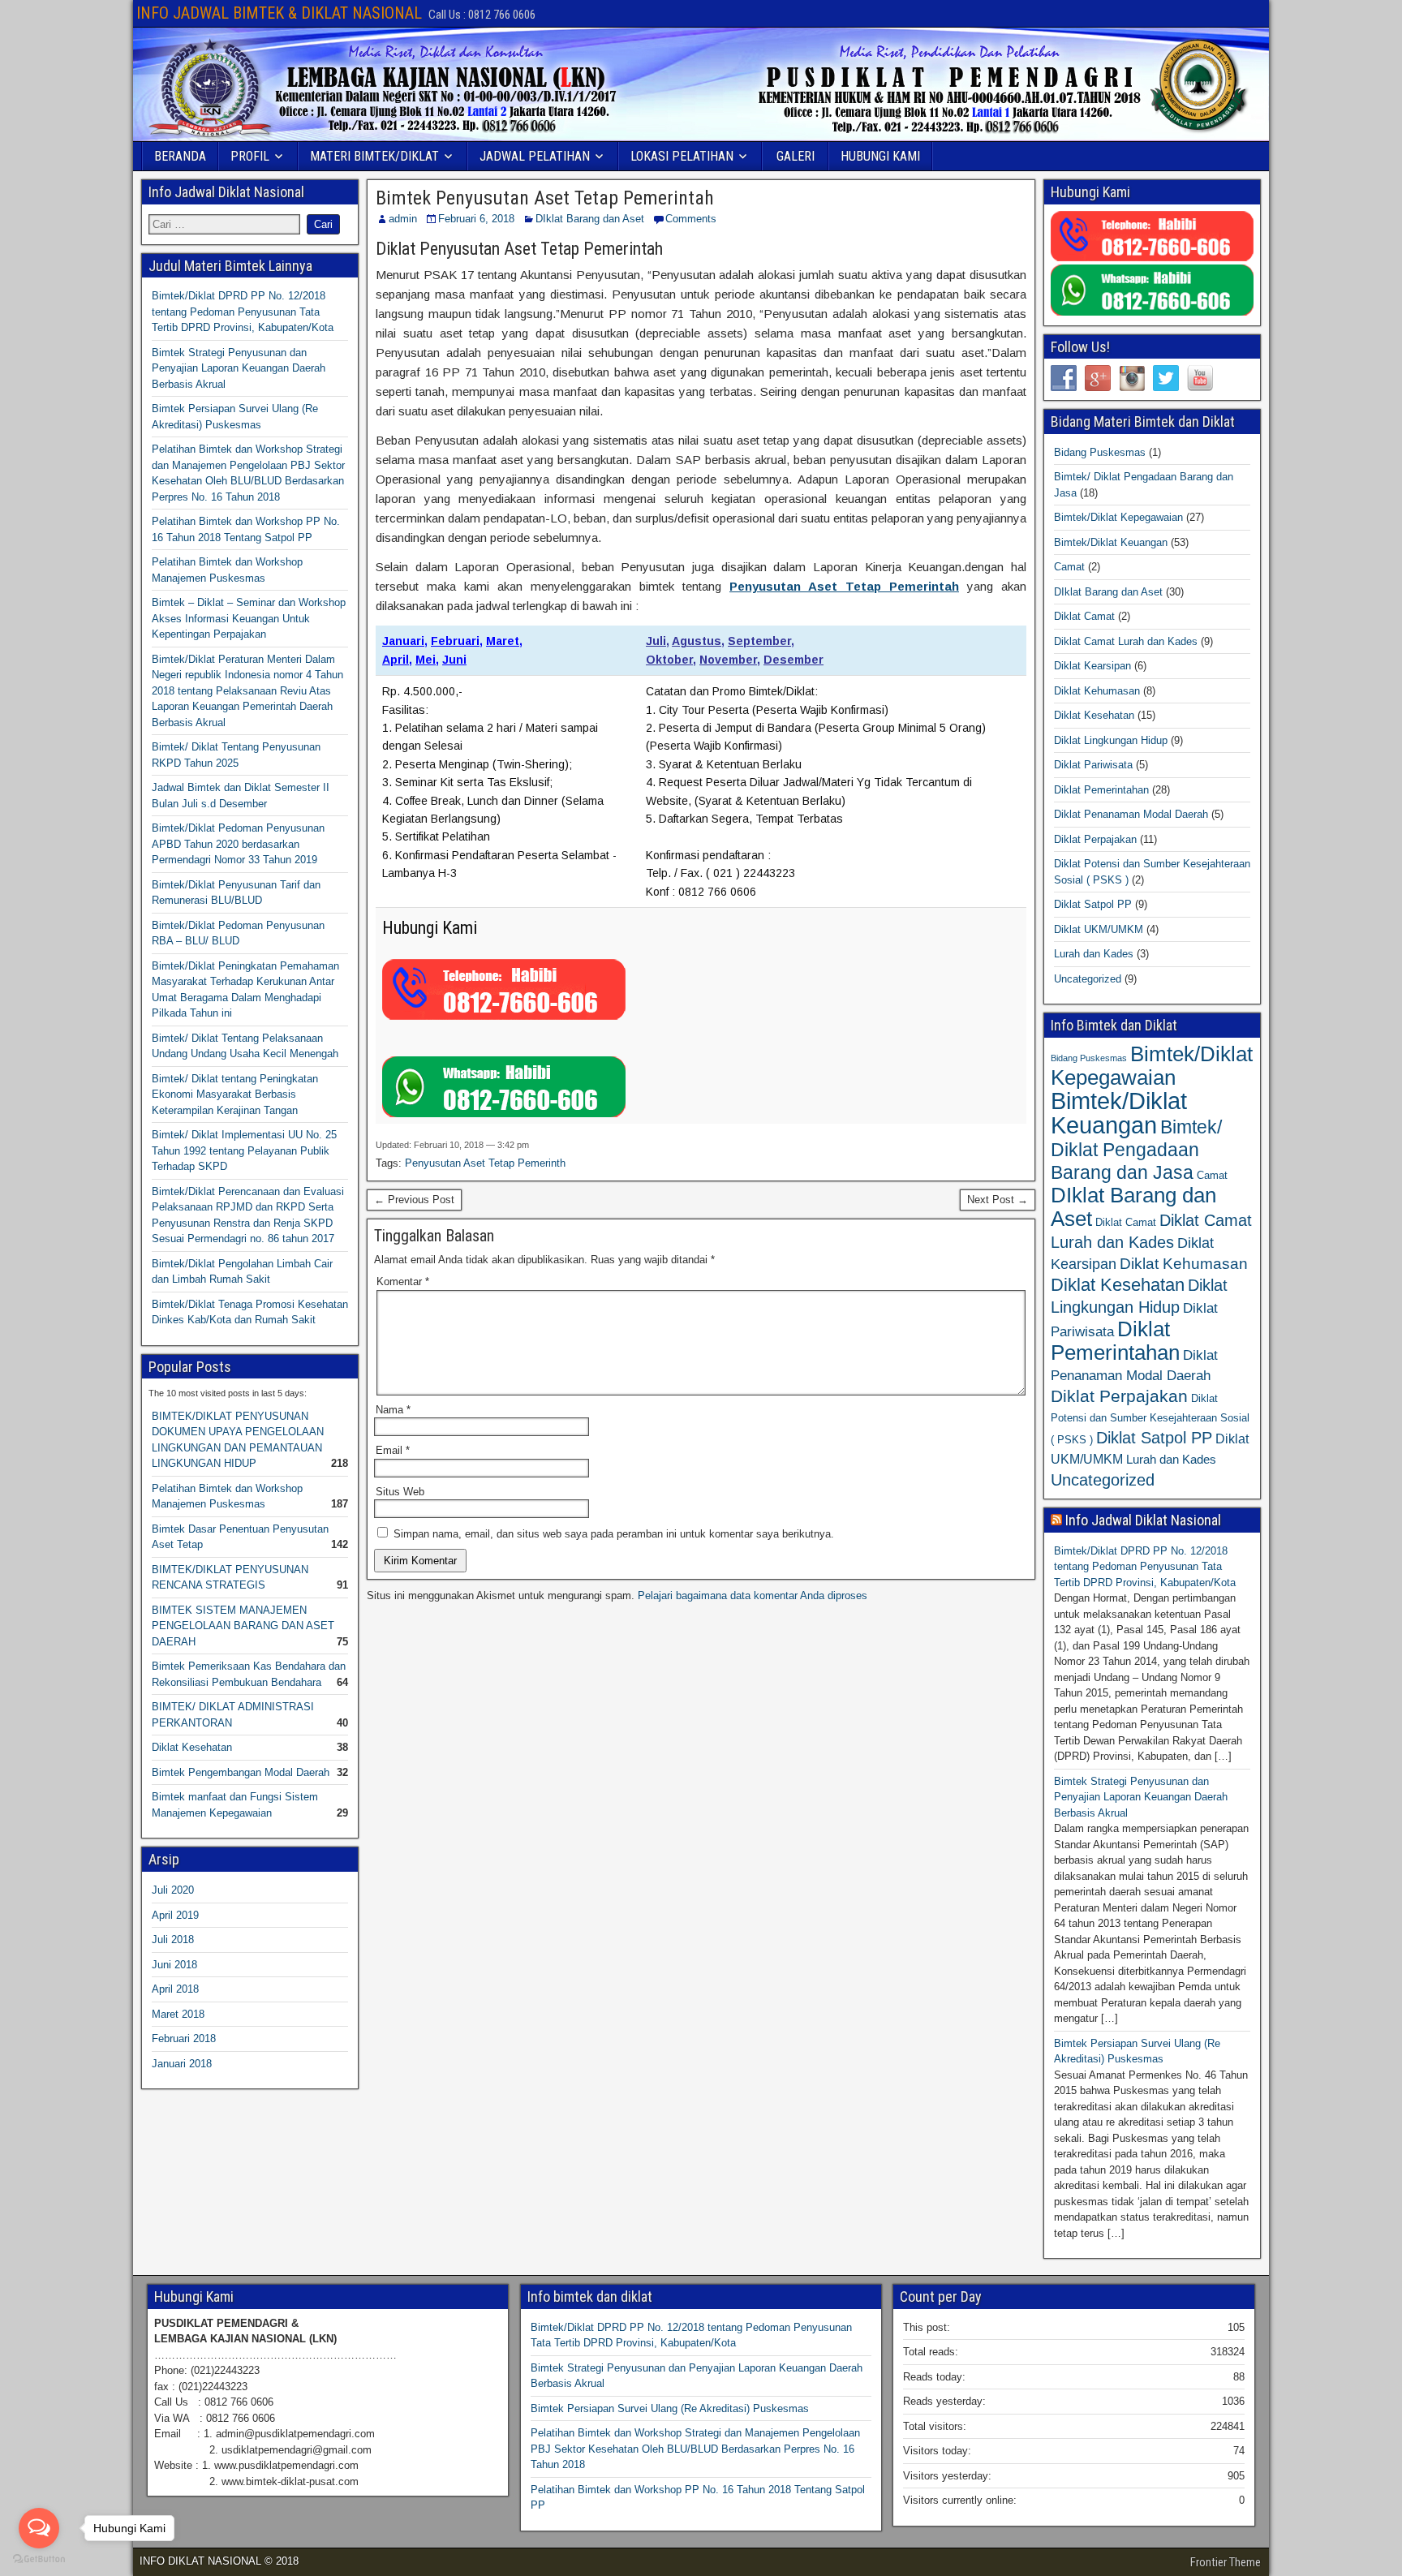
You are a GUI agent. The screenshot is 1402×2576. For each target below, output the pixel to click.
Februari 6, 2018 (476, 219)
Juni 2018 (174, 1965)
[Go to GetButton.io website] (39, 2559)
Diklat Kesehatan (192, 1747)
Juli (656, 641)
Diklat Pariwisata (1093, 765)
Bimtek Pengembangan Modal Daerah (241, 1772)
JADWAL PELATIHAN (535, 156)
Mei (426, 660)
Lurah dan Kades (1094, 954)
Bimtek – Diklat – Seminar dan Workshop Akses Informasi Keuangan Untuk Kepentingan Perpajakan (249, 618)
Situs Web (400, 1492)
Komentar (403, 1282)
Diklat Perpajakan (1095, 839)
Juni (454, 660)
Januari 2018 (182, 2064)
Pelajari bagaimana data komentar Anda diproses (753, 1595)
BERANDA (180, 156)
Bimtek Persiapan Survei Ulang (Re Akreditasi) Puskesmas (670, 2408)
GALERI (796, 156)
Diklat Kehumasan (1097, 691)
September (759, 641)
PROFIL (250, 156)
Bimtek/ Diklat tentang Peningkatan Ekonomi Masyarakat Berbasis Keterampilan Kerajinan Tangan (235, 1094)
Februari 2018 (184, 2038)
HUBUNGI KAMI (880, 156)
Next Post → (998, 1200)
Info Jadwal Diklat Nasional (1143, 1520)
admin (403, 219)
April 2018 (175, 1989)
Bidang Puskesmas (1100, 452)
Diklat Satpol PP (1093, 904)
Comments (691, 219)
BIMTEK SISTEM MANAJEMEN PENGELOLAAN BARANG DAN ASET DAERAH (243, 1626)
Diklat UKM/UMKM (1099, 929)
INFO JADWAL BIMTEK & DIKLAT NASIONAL (279, 13)
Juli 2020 (173, 1890)
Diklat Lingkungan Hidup (1111, 740)
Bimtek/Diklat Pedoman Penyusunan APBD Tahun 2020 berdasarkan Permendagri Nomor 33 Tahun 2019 (238, 844)
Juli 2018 (173, 1940)
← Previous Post (414, 1200)
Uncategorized (1088, 979)
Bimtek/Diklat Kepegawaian (1118, 517)
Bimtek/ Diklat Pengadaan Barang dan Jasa (1136, 1150)
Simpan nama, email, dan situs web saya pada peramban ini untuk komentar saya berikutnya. (614, 1534)
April (396, 660)
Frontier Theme (1226, 2562)
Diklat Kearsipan (1092, 666)
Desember (793, 660)
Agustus (697, 641)
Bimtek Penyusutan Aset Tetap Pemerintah (545, 198)
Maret (503, 641)
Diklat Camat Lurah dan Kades (1126, 641)
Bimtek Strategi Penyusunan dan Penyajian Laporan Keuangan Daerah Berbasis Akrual (239, 368)
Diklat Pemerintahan (1101, 790)
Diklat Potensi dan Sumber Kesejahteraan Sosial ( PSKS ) (1150, 1419)
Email (393, 1450)
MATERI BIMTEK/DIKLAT (374, 156)
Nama (393, 1410)
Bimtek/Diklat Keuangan (1111, 542)
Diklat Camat (1084, 616)
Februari (455, 641)
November (728, 660)
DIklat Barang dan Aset (590, 219)
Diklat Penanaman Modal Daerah (1131, 814)
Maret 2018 (178, 2014)
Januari (403, 641)
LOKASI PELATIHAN (682, 156)
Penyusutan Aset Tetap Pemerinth (485, 1163)
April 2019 (175, 1915)
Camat (1069, 567)
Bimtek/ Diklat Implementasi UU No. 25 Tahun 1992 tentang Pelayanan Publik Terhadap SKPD (244, 1150)
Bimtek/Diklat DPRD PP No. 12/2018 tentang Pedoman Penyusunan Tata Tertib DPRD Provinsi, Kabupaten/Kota (243, 312)
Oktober (669, 660)
